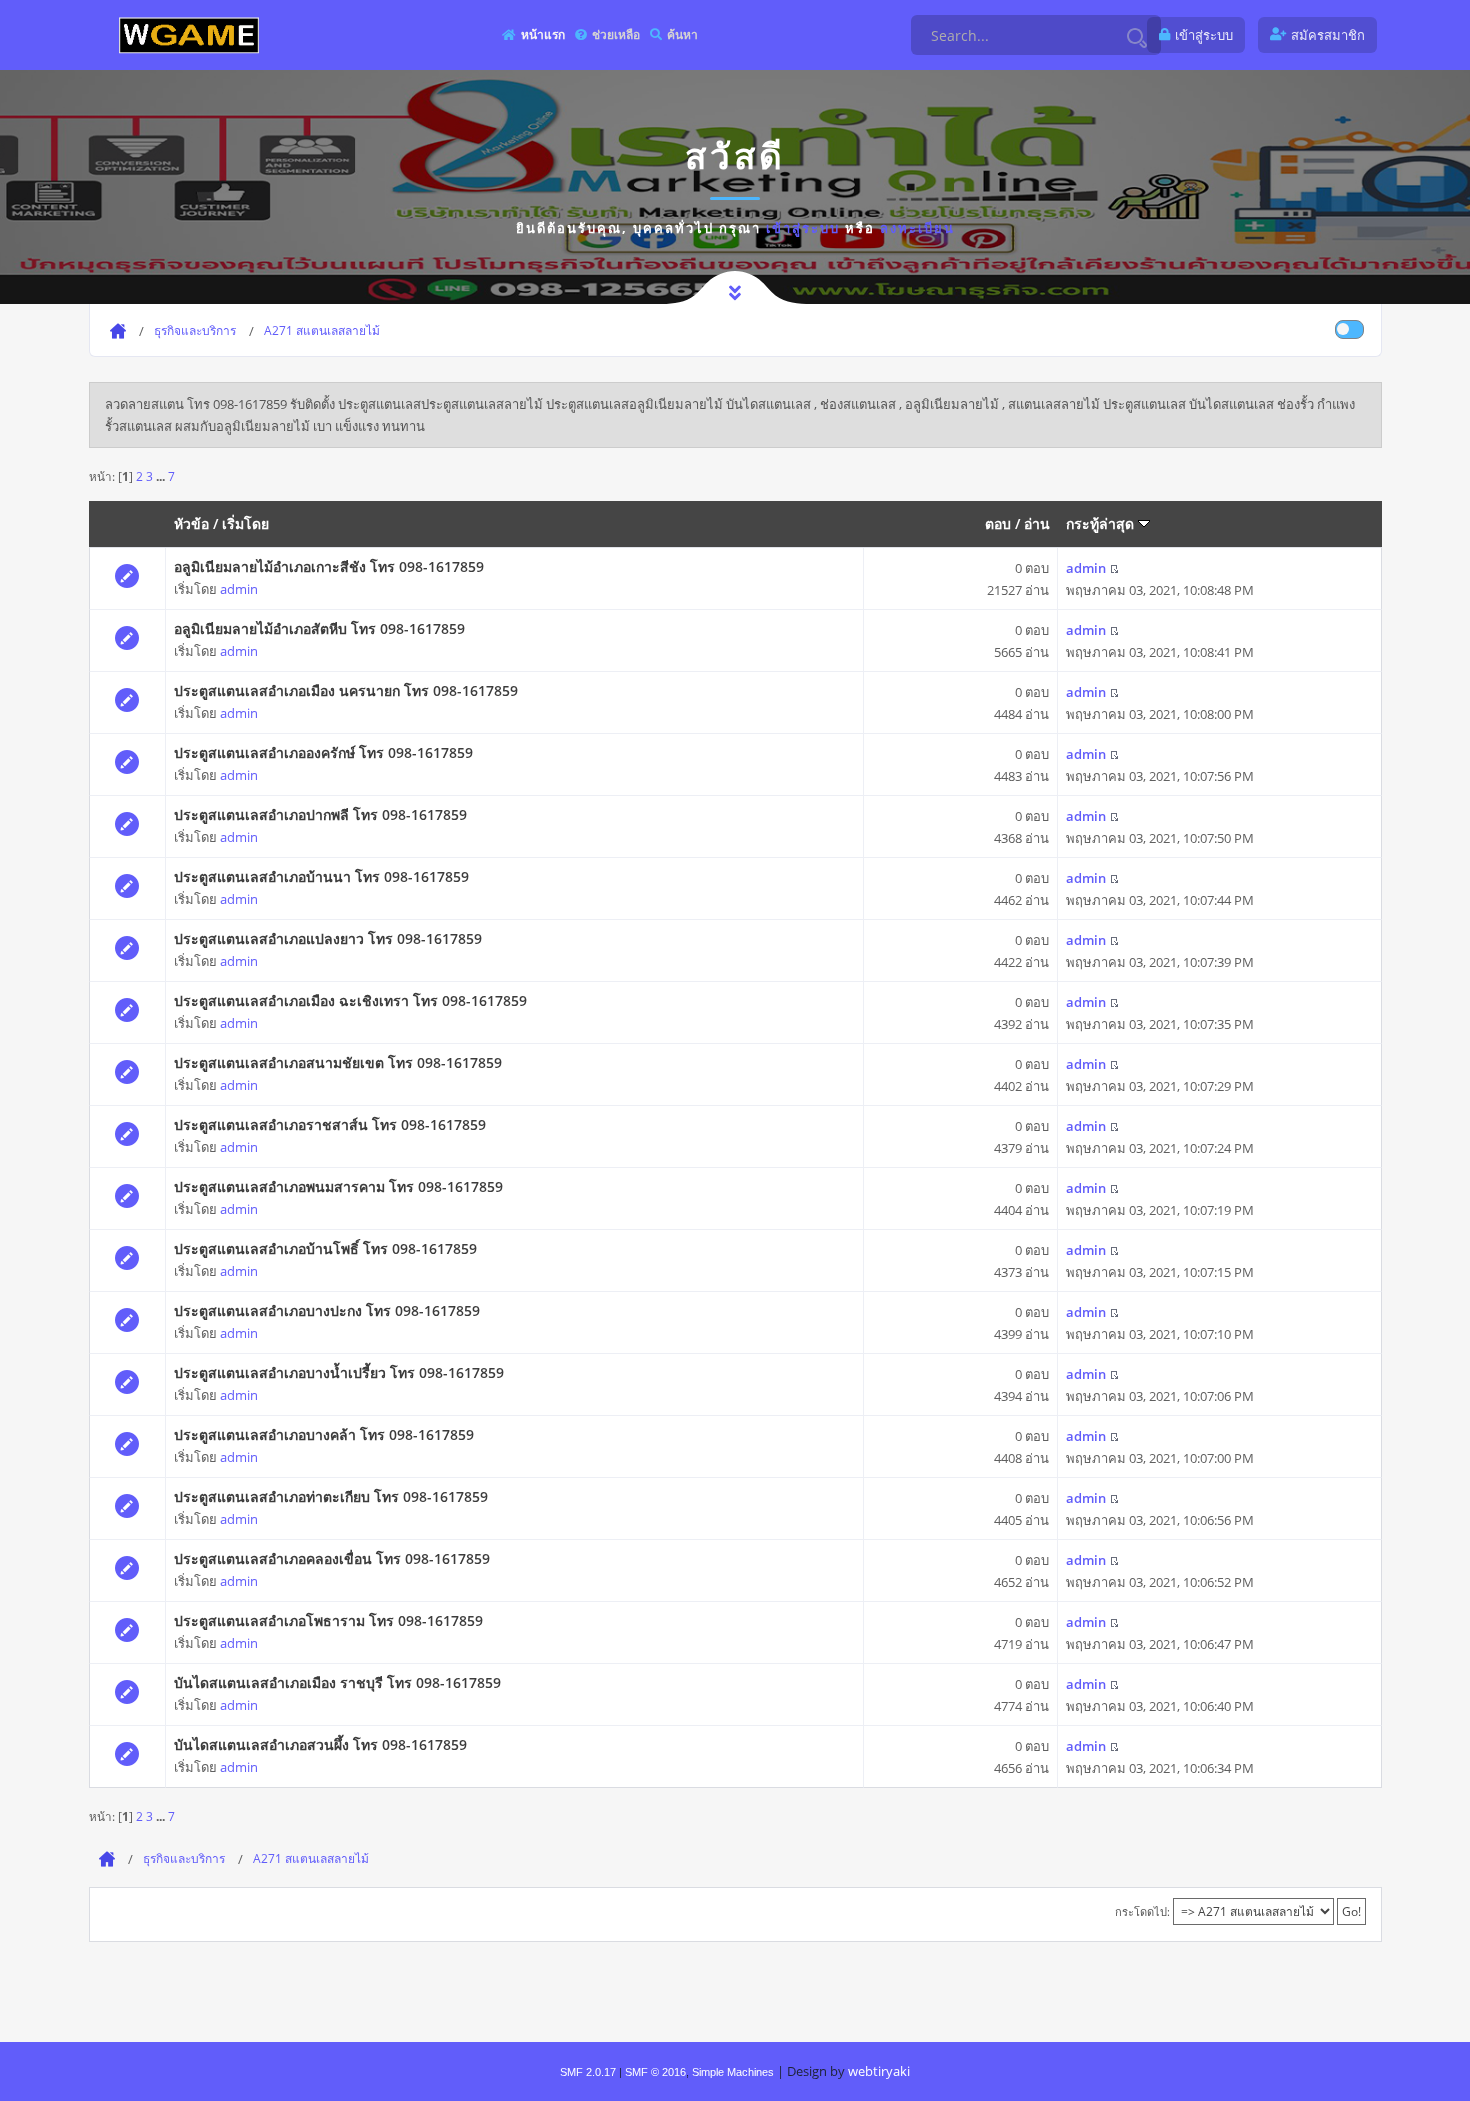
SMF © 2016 (655, 2072)
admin (239, 589)
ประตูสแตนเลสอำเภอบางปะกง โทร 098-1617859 (327, 1310)
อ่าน (1037, 523)
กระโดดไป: (1142, 1911)
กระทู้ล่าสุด (1102, 523)
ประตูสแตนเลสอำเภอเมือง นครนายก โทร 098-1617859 (346, 690)
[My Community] (189, 34)
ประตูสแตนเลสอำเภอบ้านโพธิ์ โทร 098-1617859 (325, 1248)
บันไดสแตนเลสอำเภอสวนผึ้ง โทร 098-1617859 (320, 1744)
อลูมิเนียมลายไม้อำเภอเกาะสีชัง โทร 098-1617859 (329, 566)
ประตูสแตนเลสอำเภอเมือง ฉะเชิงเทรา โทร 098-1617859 (350, 1000)
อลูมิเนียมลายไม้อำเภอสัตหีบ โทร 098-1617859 (319, 628)
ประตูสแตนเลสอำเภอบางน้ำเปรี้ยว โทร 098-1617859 (339, 1372)
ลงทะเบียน (917, 228)
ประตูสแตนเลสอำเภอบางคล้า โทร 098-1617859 (324, 1434)
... (162, 476)
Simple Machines (733, 2072)
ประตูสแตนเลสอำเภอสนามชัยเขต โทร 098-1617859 (338, 1062)
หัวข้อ (191, 523)
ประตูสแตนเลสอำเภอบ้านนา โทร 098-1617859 (321, 876)
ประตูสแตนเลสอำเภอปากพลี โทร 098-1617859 (320, 814)
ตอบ (998, 523)
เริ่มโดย (245, 523)
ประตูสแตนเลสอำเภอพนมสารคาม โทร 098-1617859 (338, 1186)
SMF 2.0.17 (588, 2072)
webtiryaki (879, 2071)
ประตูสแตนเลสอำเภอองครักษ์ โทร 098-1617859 (323, 752)
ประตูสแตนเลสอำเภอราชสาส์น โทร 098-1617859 (330, 1124)
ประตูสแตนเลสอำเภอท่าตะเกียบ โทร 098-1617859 (331, 1496)
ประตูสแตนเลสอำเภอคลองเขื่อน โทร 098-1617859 (332, 1558)
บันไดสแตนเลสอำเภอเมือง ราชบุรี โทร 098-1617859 (337, 1682)
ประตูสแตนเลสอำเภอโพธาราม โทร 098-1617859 (328, 1620)
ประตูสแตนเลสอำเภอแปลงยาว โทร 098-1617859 (328, 938)
